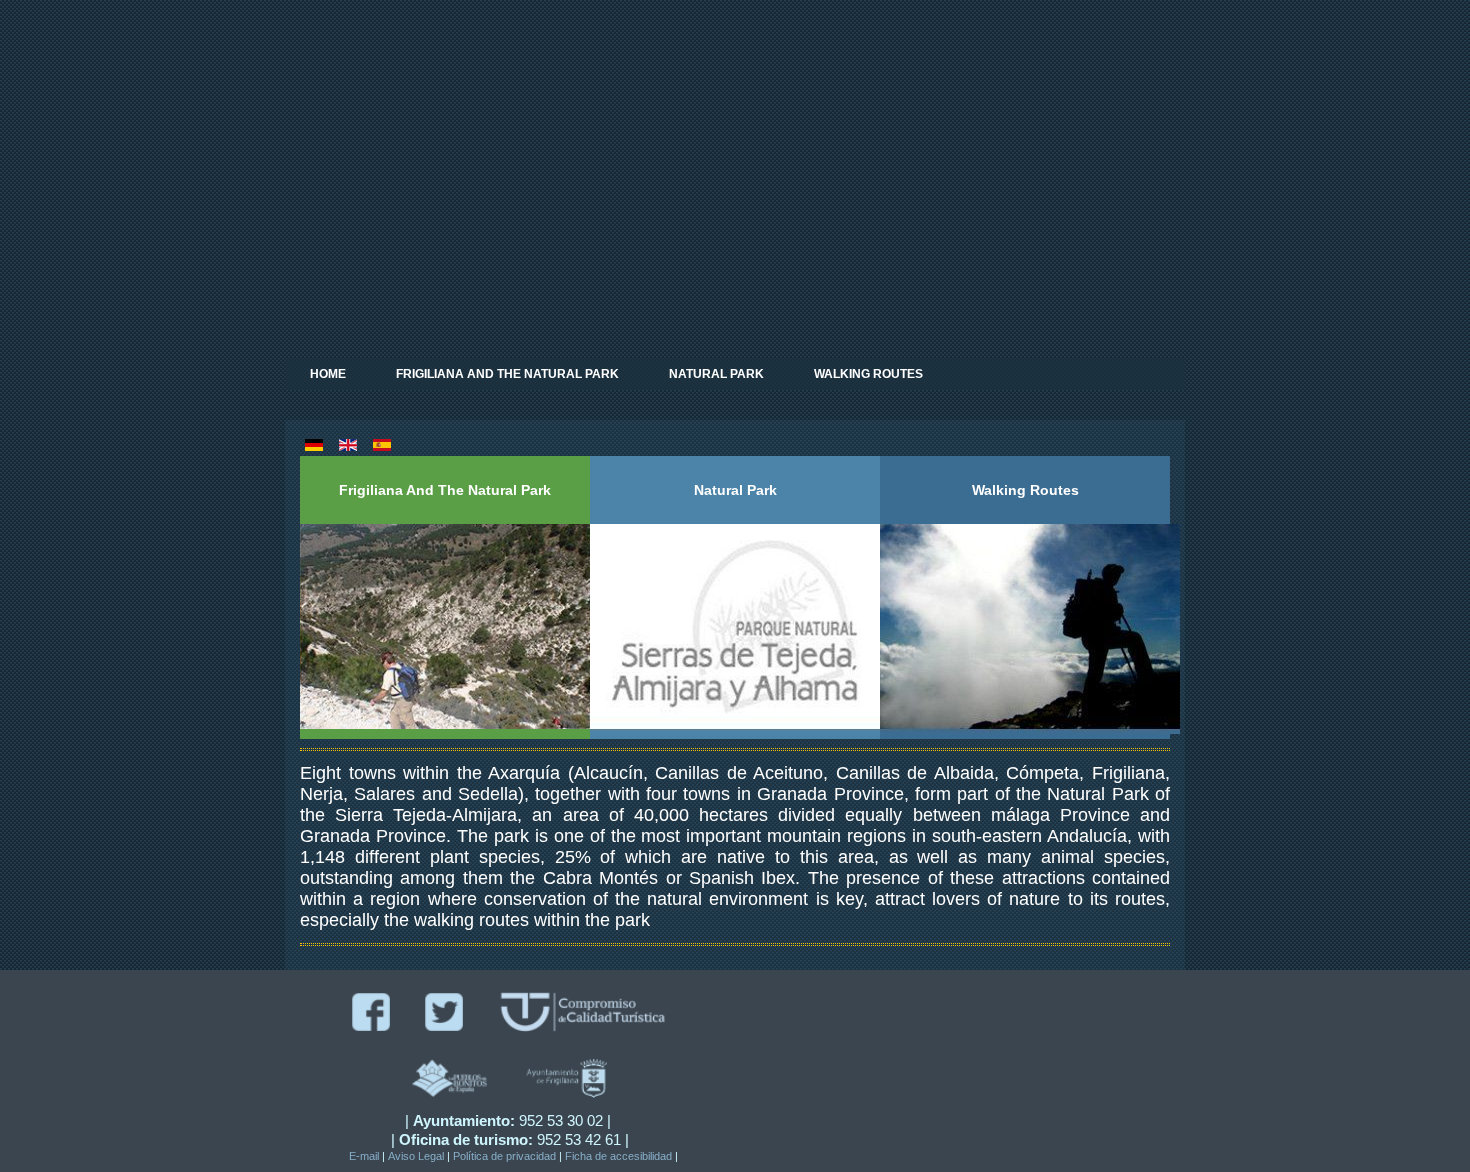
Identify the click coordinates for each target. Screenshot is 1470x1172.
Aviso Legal (416, 1156)
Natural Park (716, 374)
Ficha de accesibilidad (618, 1156)
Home (328, 374)
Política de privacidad (504, 1156)
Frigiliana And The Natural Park (507, 374)
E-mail (364, 1156)
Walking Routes (868, 374)
